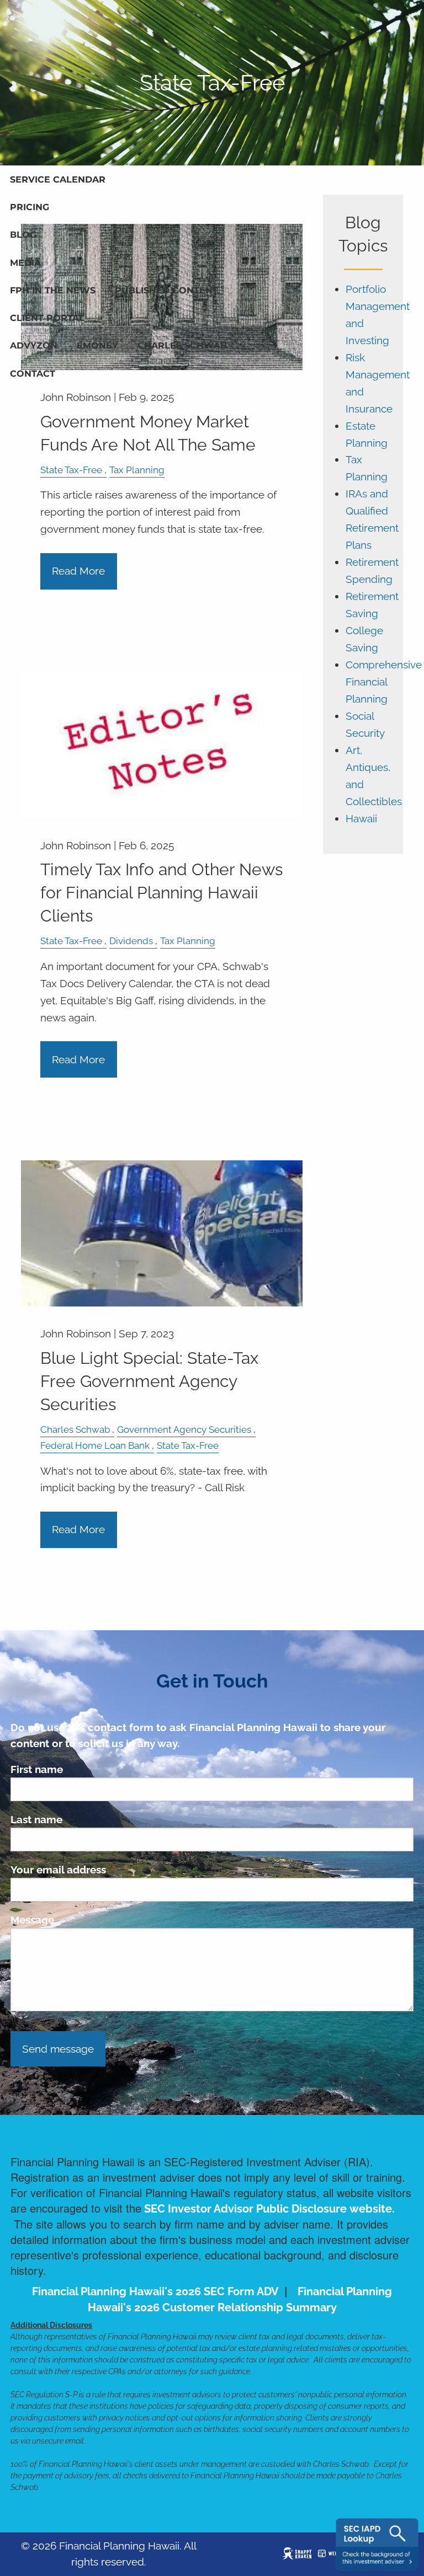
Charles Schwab (182, 346)
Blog (23, 235)
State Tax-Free (71, 470)
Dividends (131, 941)
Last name (36, 1819)
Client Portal (47, 318)
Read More (78, 571)
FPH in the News (53, 290)
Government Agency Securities (184, 1429)
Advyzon (34, 346)
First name (37, 1769)
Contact (33, 374)
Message (32, 1920)
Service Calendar (58, 180)
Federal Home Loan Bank (95, 1445)
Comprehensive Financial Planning (384, 682)
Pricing (30, 207)
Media (25, 263)
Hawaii (361, 819)
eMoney (97, 346)
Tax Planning (137, 470)
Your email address (111, 1870)
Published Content (166, 290)
